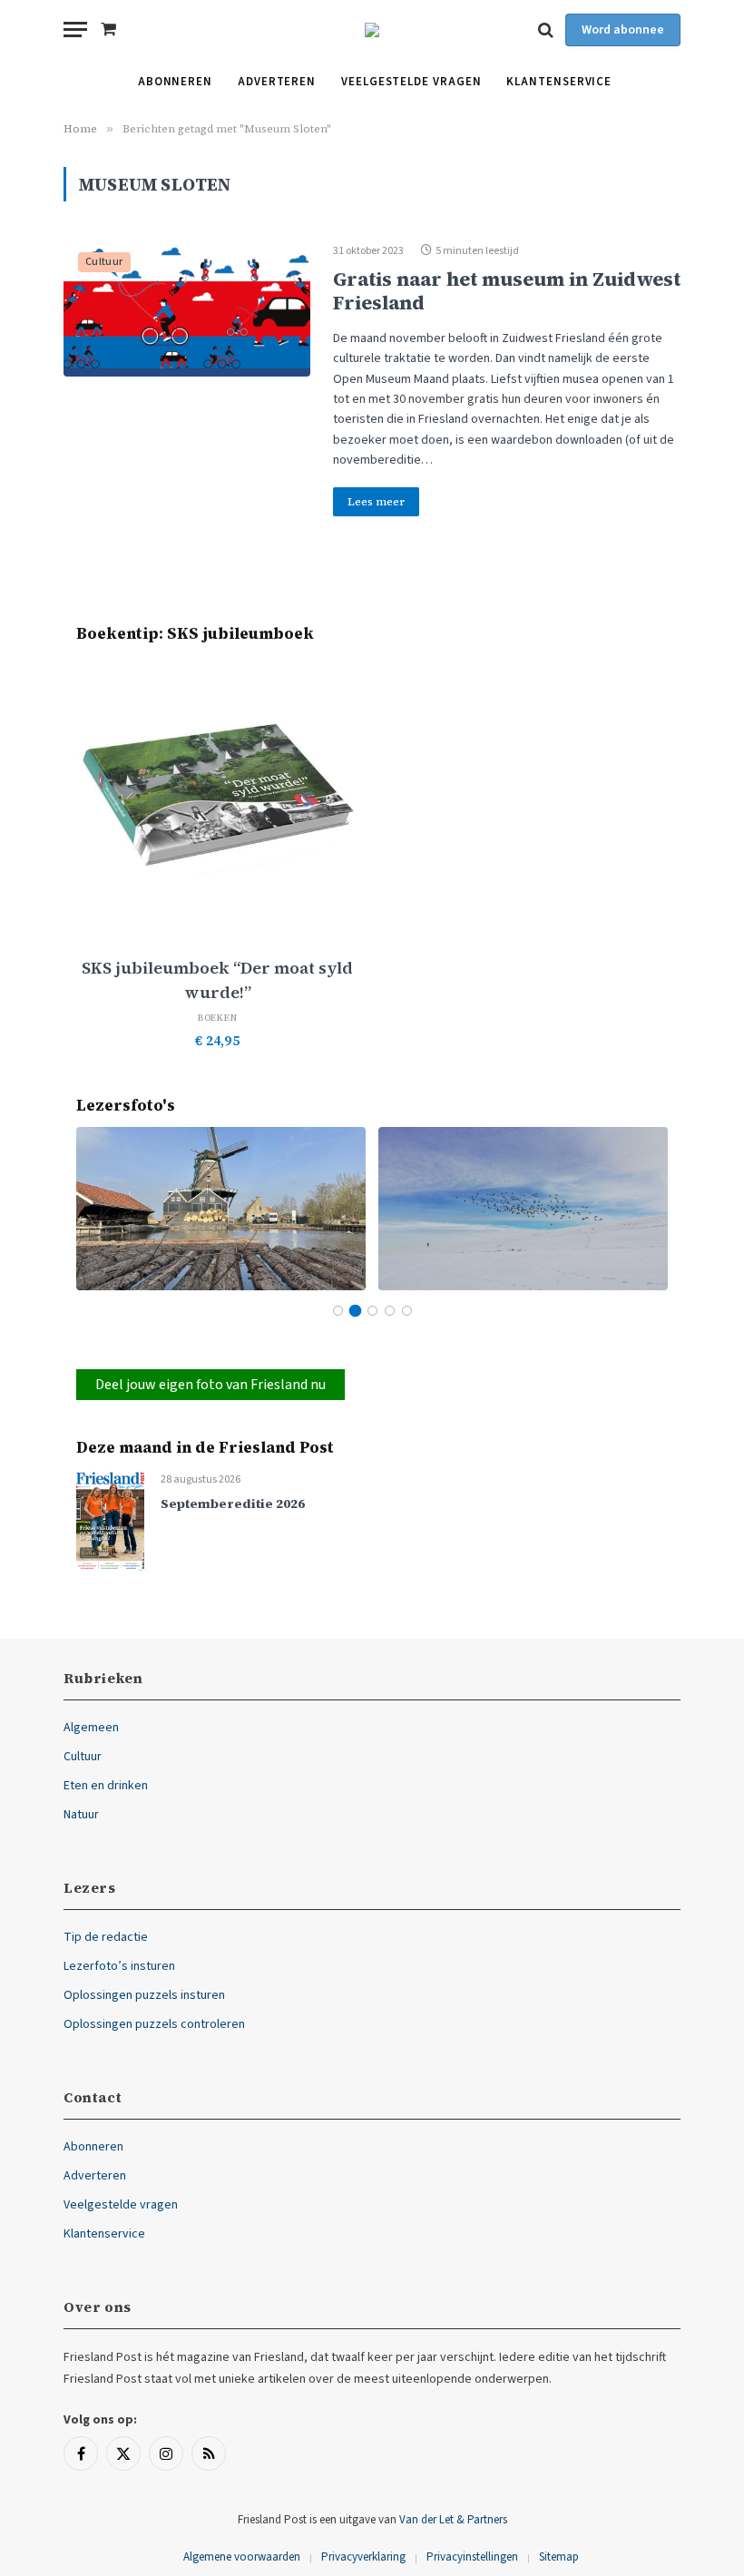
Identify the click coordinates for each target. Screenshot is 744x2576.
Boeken (218, 1018)
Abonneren (175, 82)
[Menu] (75, 29)
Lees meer (376, 502)
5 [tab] (407, 1311)
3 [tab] (372, 1311)
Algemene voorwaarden (242, 2557)
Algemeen (91, 1728)
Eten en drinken (106, 1786)
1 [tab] (338, 1311)
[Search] (546, 29)
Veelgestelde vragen (411, 82)
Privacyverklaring (363, 2557)
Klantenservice (559, 82)
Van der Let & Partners (453, 2520)
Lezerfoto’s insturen (119, 1966)
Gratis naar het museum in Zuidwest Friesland (507, 290)
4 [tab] (390, 1311)
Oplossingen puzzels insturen (144, 1995)
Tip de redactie (106, 1937)
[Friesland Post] (372, 30)
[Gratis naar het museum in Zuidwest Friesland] (187, 307)
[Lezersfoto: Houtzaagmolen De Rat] (221, 1208)
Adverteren (277, 82)
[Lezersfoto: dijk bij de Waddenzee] (523, 1208)
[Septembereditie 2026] (110, 1520)
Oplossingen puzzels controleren (154, 2024)
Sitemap (559, 2557)
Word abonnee (623, 30)
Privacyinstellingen (472, 2557)
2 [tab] (355, 1311)
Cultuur (104, 262)
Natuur (81, 1815)
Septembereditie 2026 (233, 1504)
